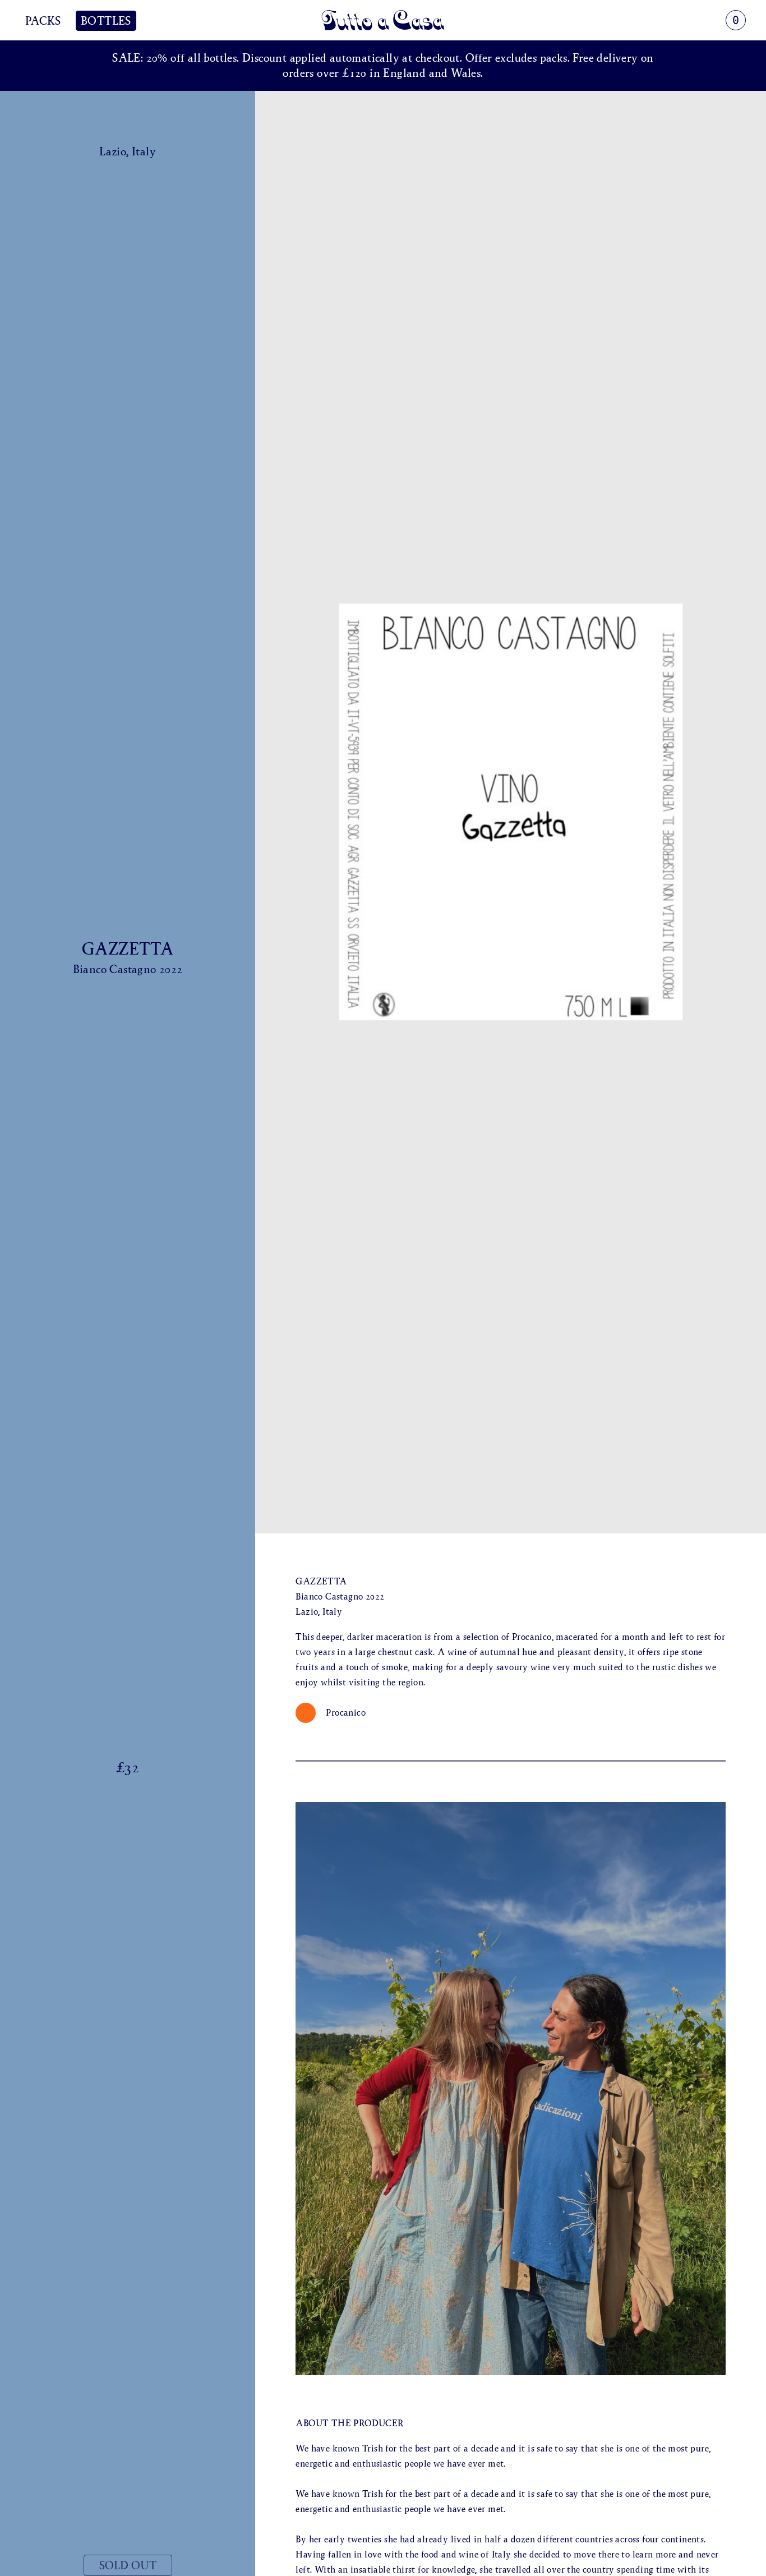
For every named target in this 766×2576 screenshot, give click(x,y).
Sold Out (128, 2565)
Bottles (106, 21)
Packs (43, 21)
